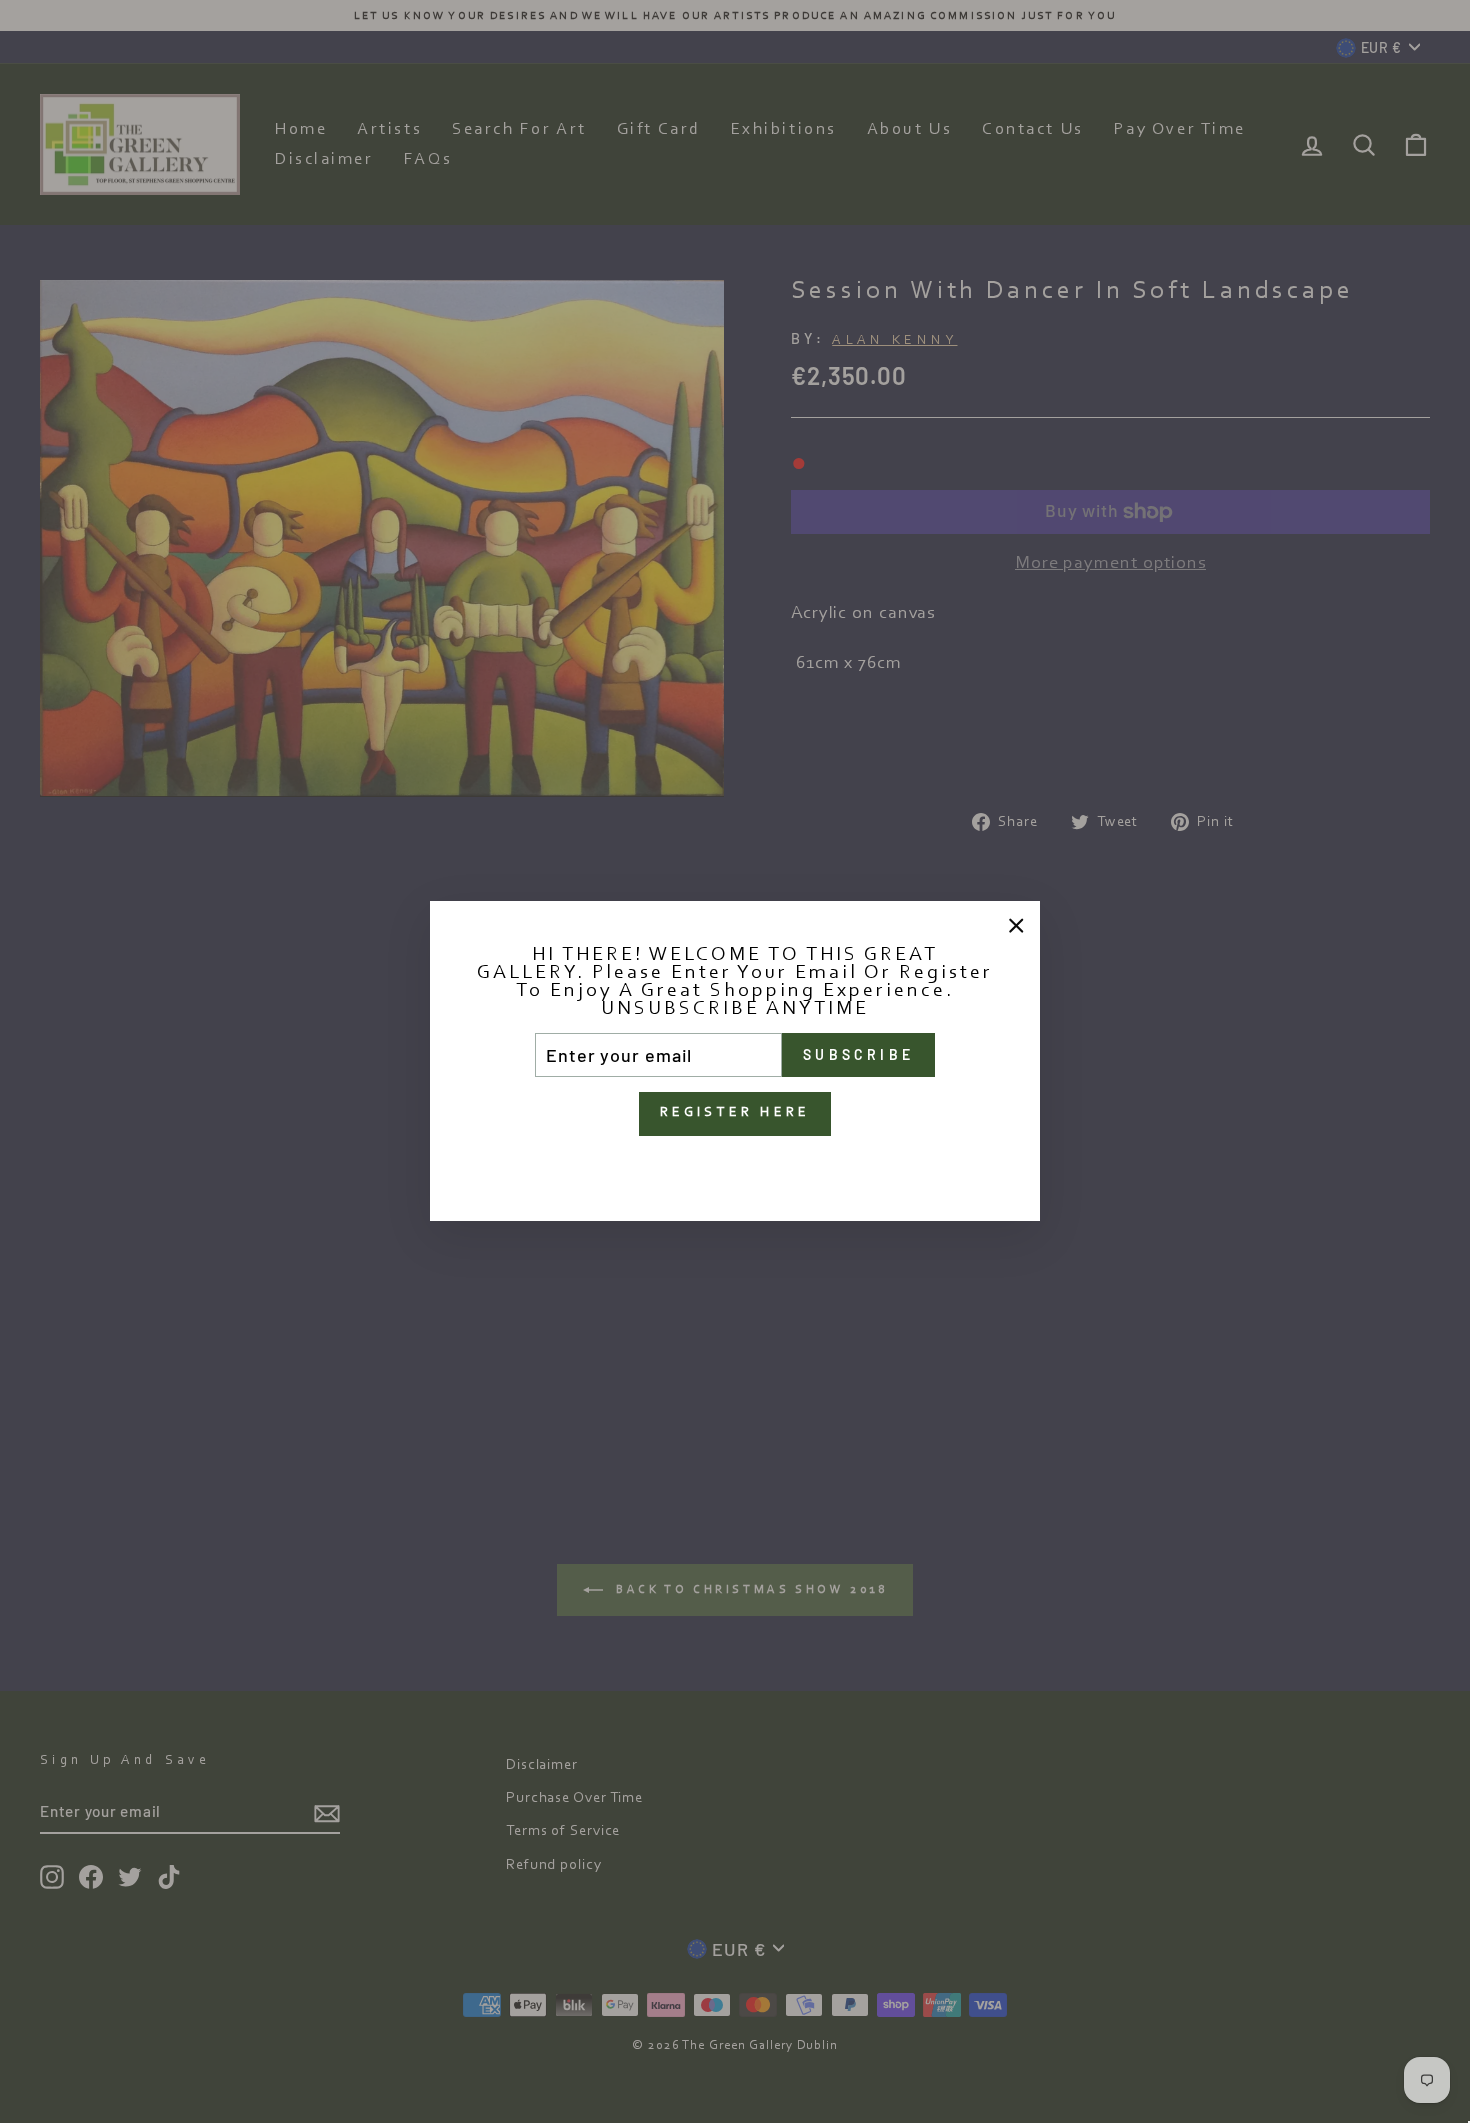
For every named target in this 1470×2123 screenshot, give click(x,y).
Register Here (735, 1114)
